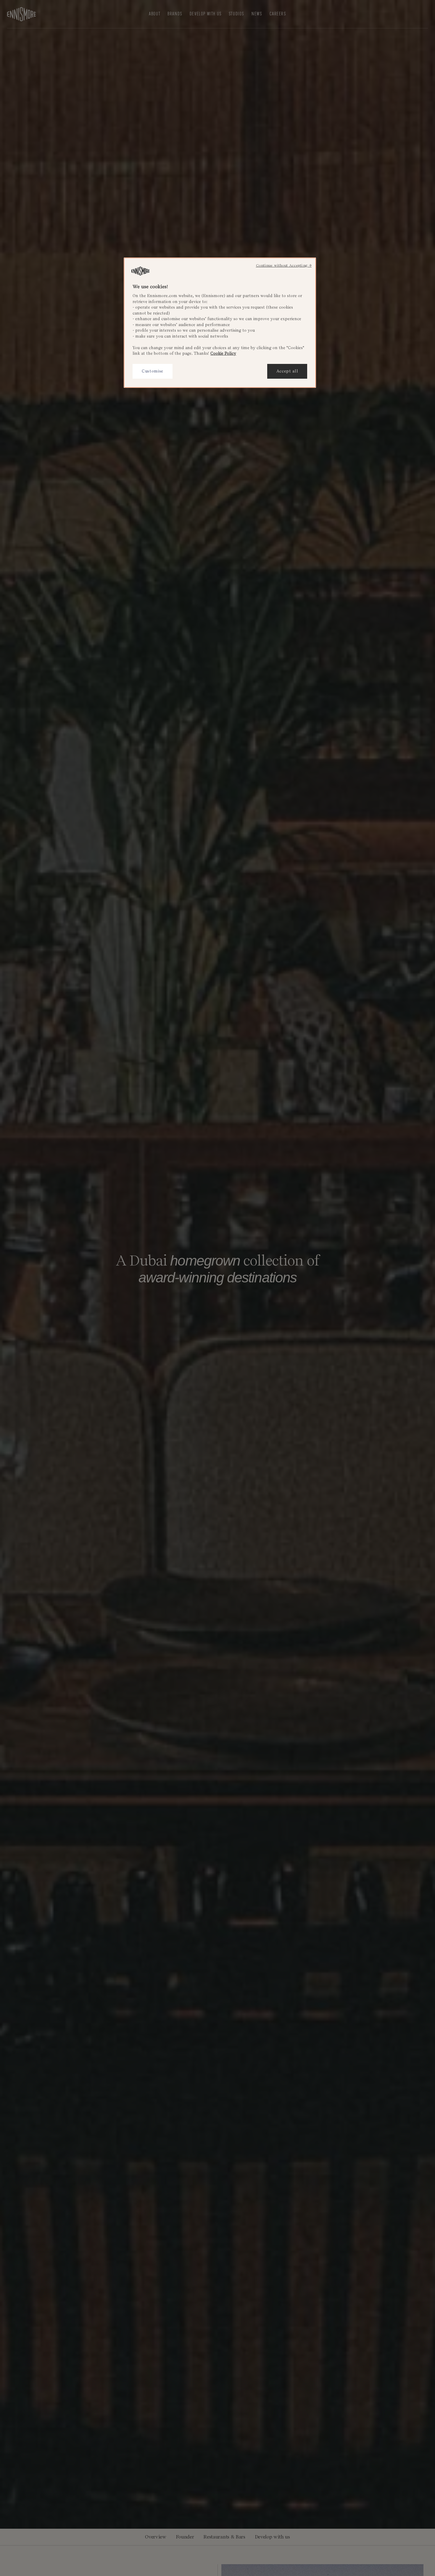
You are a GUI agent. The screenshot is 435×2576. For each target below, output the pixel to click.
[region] (220, 323)
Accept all (287, 371)
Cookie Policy (223, 354)
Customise (153, 371)
